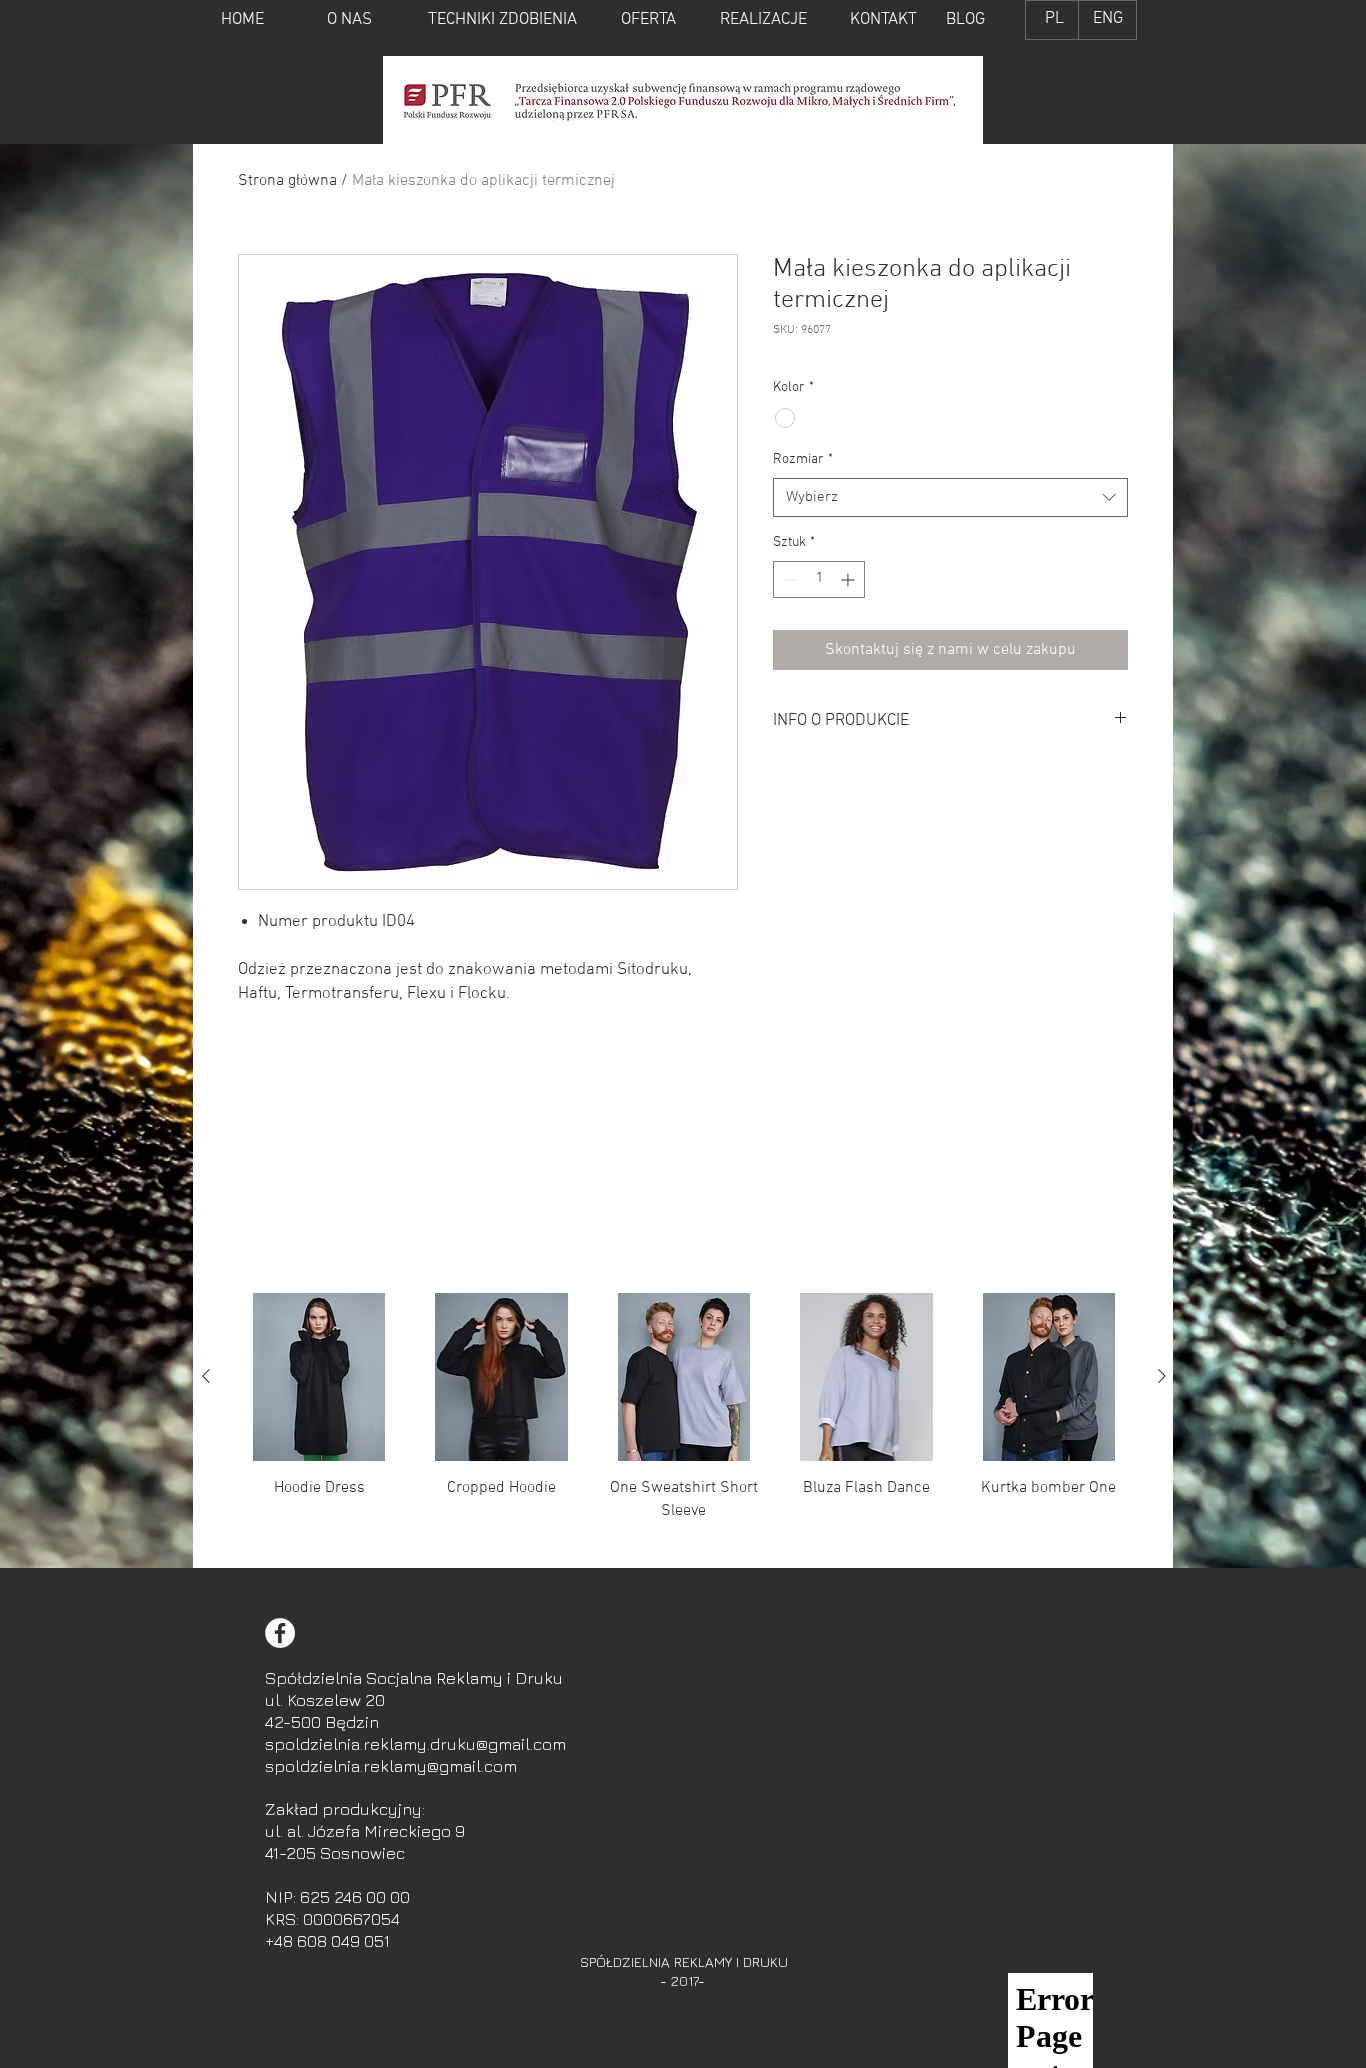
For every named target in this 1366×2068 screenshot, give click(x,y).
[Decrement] (788, 579)
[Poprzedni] (206, 1376)
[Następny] (1162, 1376)
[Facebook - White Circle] (280, 1633)
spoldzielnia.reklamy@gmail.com (391, 1766)
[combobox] (950, 497)
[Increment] (849, 579)
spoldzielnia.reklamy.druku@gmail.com (415, 1744)
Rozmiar (803, 459)
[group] (684, 1422)
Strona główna (287, 181)
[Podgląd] (319, 1377)
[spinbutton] (819, 579)
